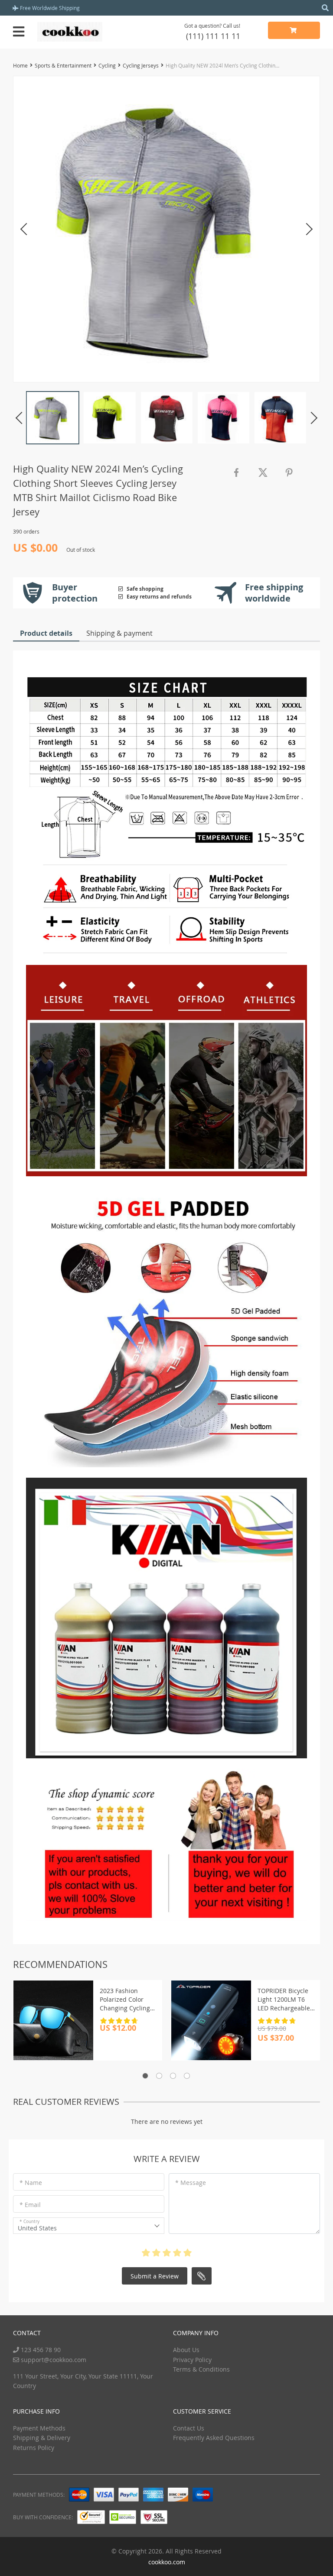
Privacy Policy (192, 2360)
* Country (29, 2222)
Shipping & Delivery (42, 2438)
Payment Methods (39, 2428)
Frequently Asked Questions (214, 2438)
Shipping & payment (119, 633)
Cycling (107, 65)
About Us (186, 2350)
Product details (46, 633)
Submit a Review (155, 2276)
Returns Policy (34, 2448)
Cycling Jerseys (141, 65)
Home (20, 65)
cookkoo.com (167, 2562)
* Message (191, 2183)
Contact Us (189, 2428)
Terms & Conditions (201, 2369)
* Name (31, 2183)
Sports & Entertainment (63, 65)
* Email (30, 2205)
